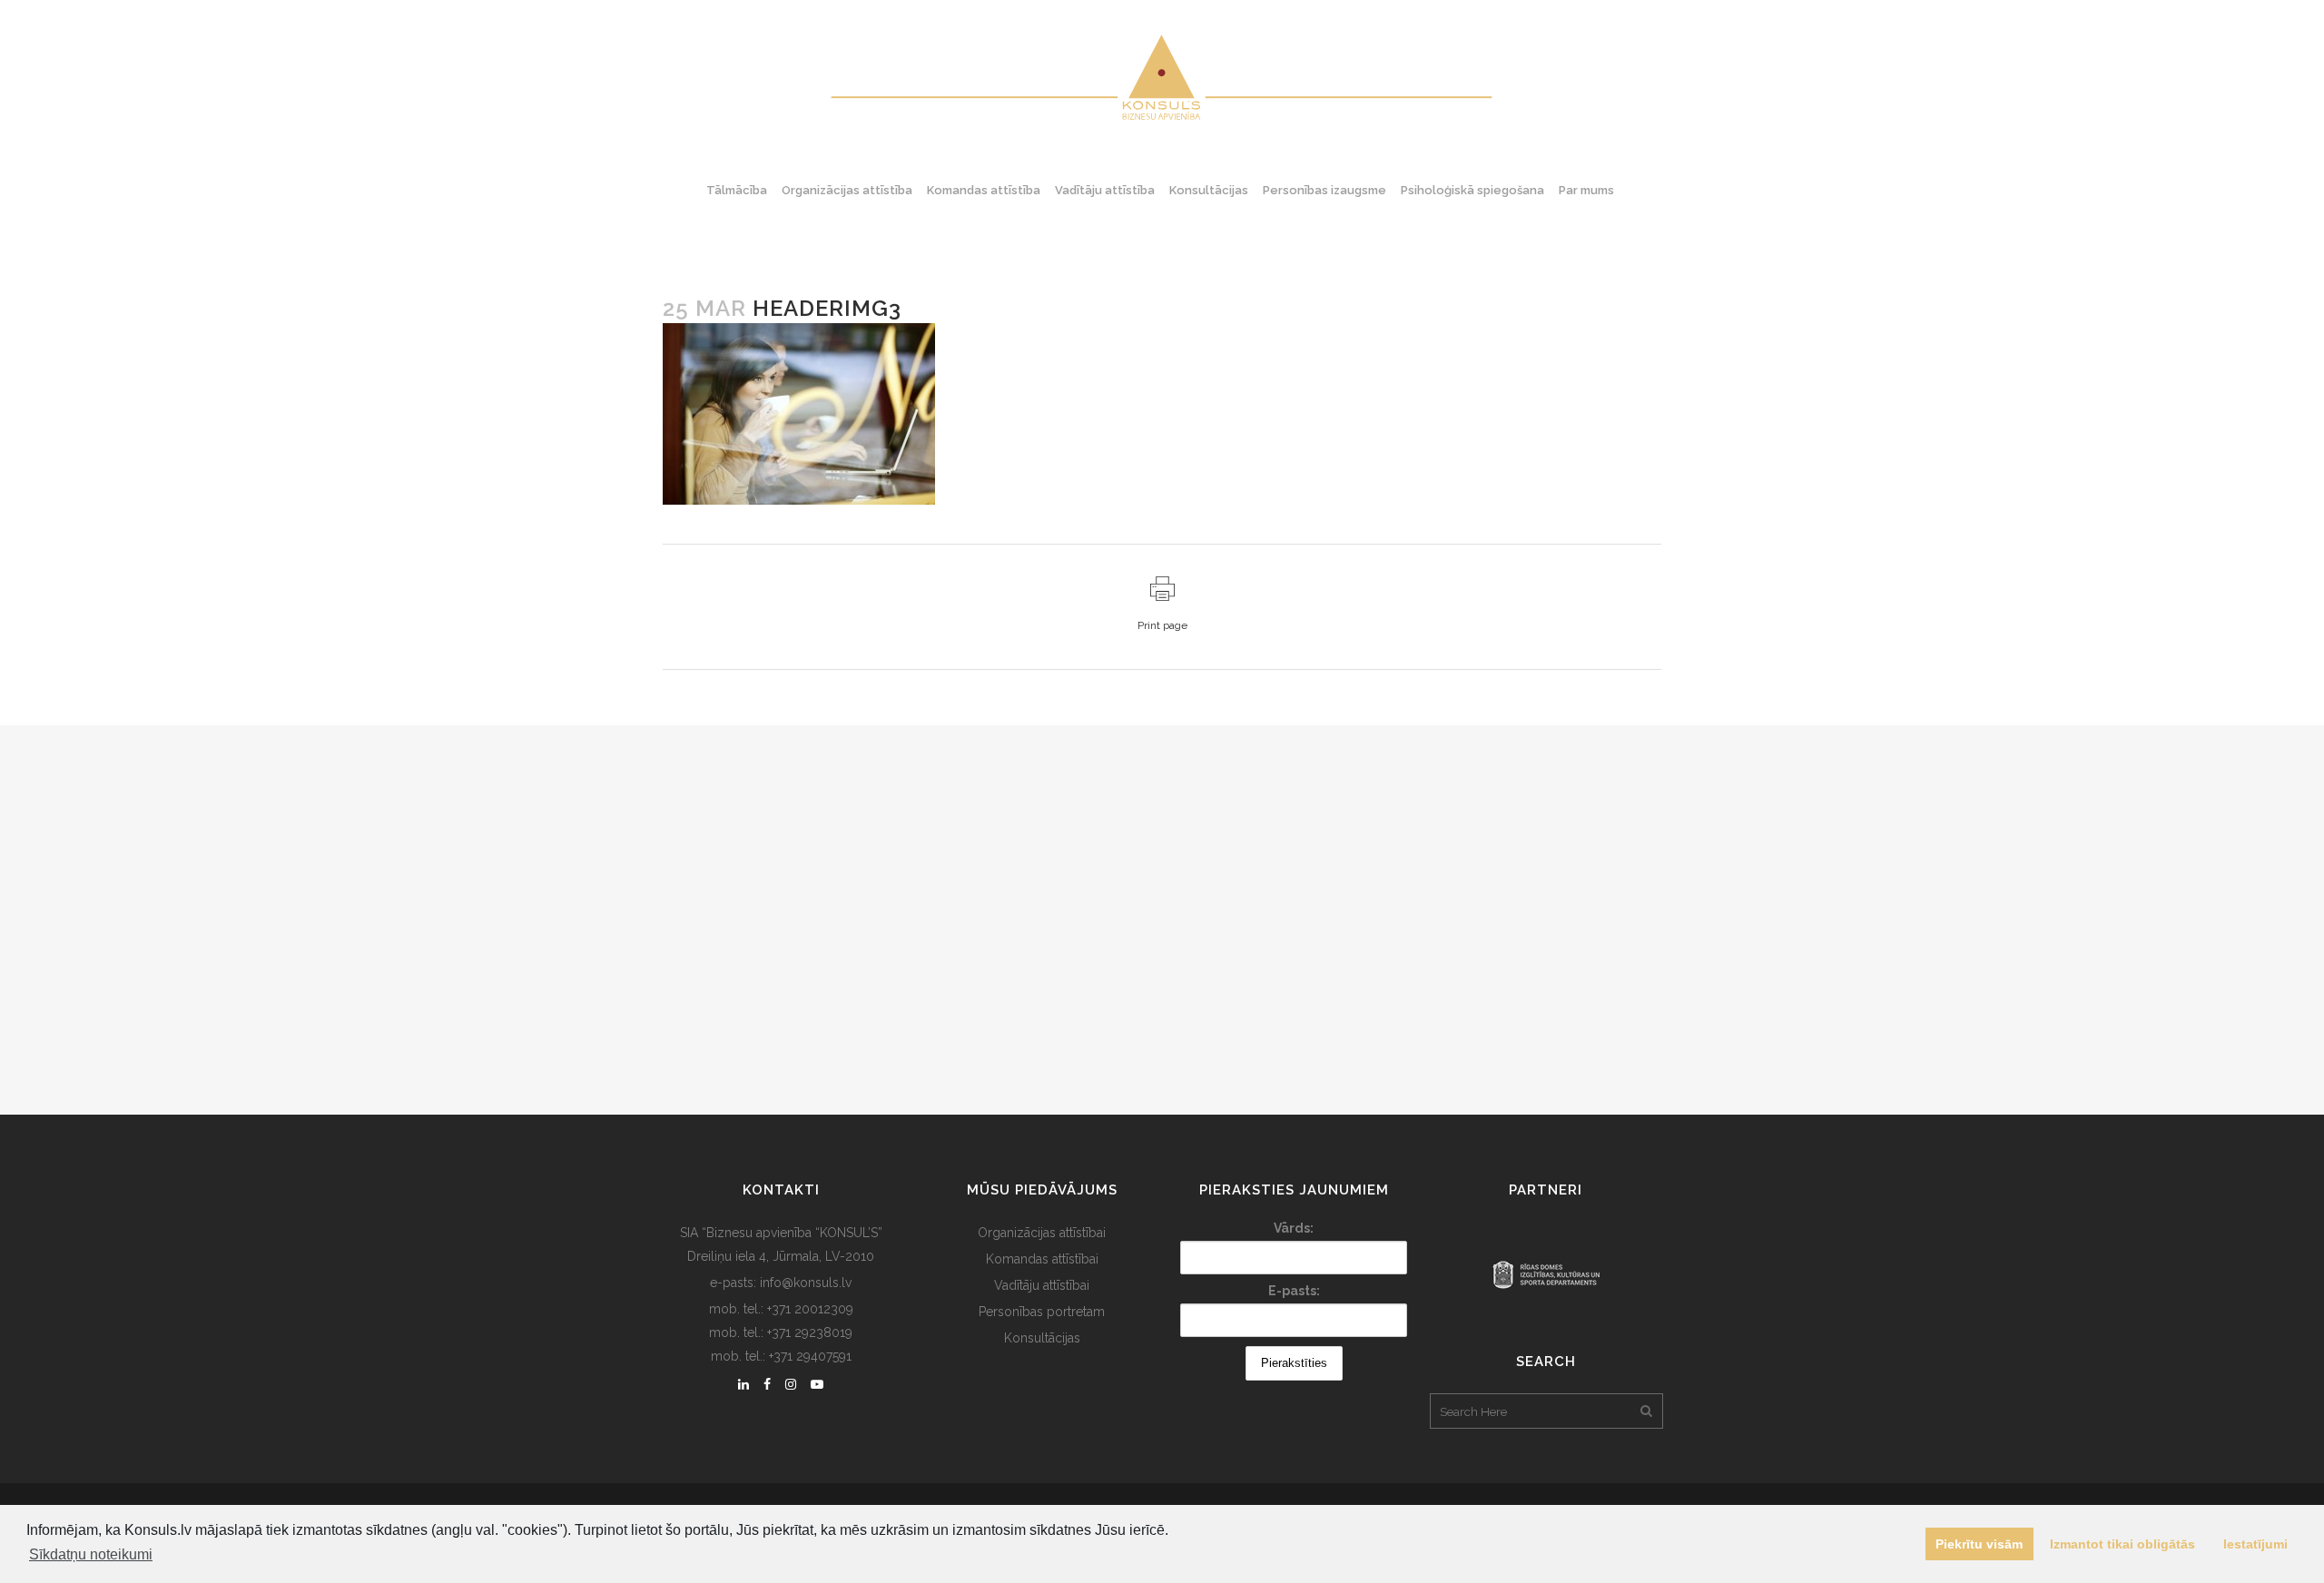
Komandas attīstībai (1042, 1259)
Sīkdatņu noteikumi (91, 1554)
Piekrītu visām (1979, 1544)
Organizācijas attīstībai (1042, 1233)
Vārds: (1294, 1228)
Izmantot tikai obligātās (2122, 1544)
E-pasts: (1294, 1291)
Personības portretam (1042, 1312)
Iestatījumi (2255, 1544)
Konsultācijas (1042, 1338)
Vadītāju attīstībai (1042, 1285)
